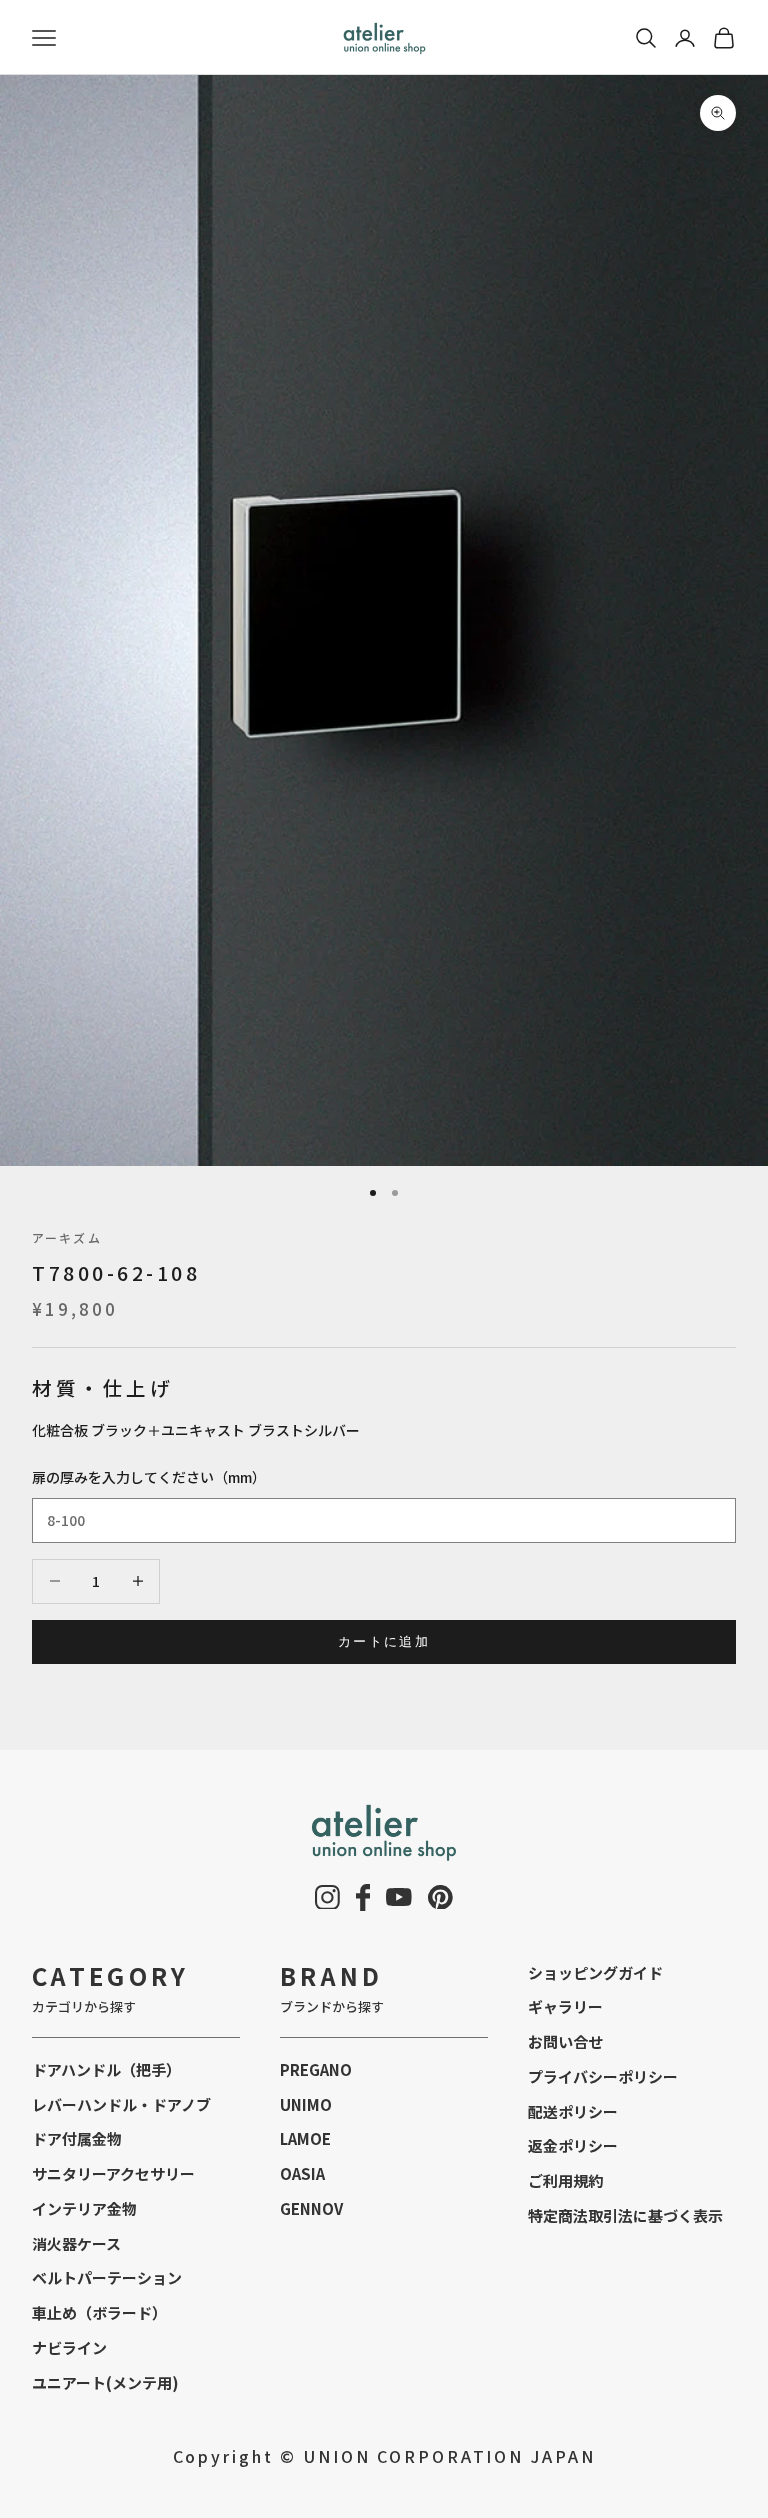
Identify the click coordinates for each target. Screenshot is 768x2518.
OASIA (302, 2173)
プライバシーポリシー (603, 2076)
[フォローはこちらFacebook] (363, 1897)
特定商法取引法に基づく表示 (625, 2215)
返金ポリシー (573, 2145)
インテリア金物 (84, 2208)
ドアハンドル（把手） (106, 2069)
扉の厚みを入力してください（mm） (149, 1477)
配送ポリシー (573, 2111)
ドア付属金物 (77, 2138)
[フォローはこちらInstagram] (327, 1897)
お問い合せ (565, 2041)
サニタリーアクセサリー (113, 2173)
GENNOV (311, 2208)
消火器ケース (76, 2243)
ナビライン (69, 2347)
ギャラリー (565, 2006)
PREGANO (316, 2069)
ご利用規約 (565, 2180)
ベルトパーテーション (107, 2277)
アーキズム (67, 1237)
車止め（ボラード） (99, 2312)
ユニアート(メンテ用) (105, 2382)
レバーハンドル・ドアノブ (121, 2104)
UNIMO (306, 2104)
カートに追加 (384, 1641)
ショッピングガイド (595, 1972)
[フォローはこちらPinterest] (440, 1897)
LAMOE (305, 2138)
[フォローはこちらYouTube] (399, 1897)
